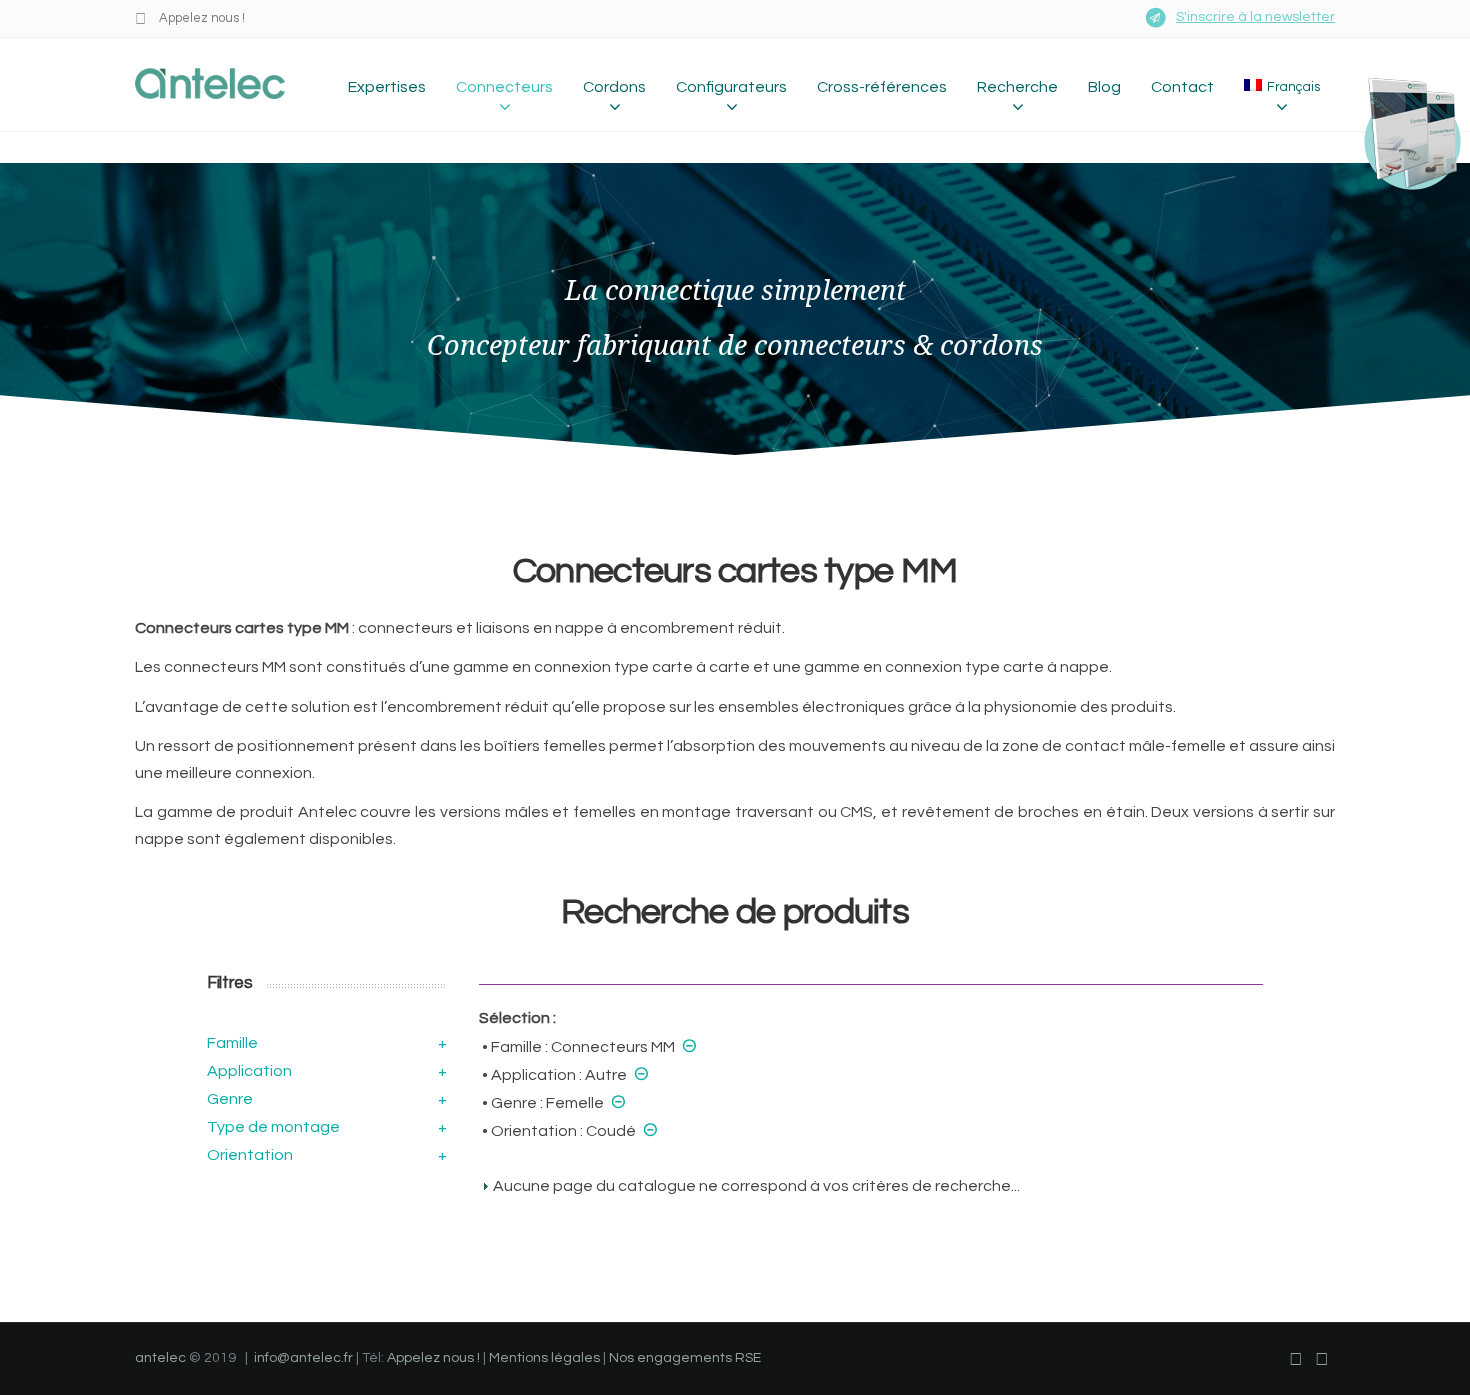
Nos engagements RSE (685, 1358)
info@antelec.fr (303, 1358)
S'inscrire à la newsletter (1255, 17)
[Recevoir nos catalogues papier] (1401, 132)
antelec (160, 1358)
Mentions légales (544, 1358)
